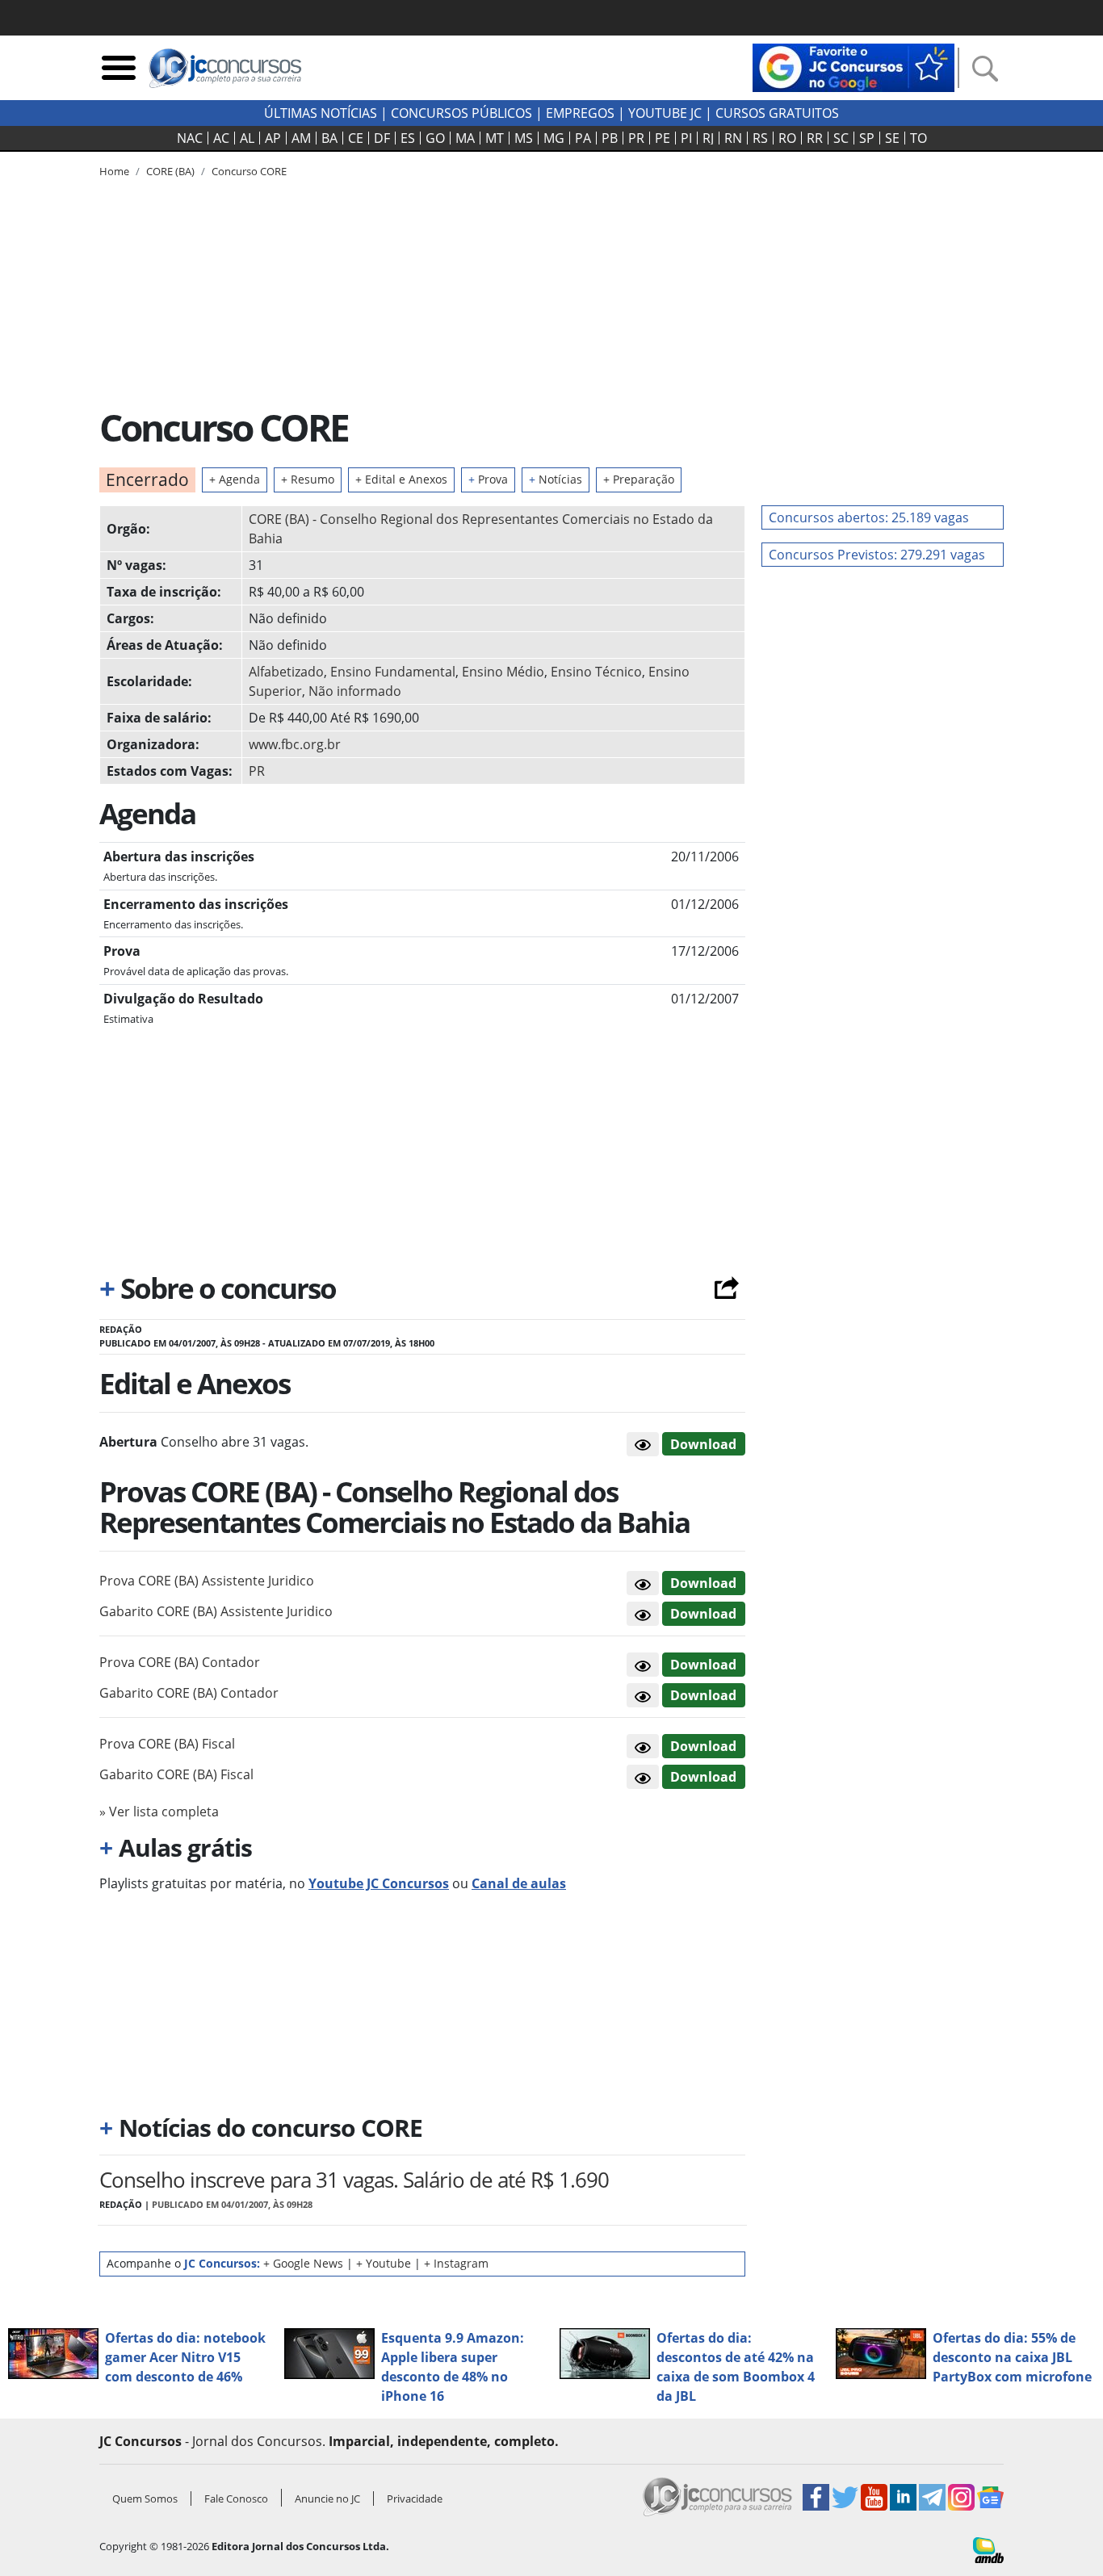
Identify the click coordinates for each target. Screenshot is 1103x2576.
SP (867, 138)
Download (703, 1444)
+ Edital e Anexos (401, 479)
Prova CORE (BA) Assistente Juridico (207, 1581)
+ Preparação (639, 479)
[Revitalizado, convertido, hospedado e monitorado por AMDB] (988, 2549)
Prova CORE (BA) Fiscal (167, 1744)
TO (918, 138)
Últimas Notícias (321, 113)
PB (610, 138)
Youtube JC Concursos (379, 1883)
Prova (488, 479)
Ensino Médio (503, 672)
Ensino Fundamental (393, 672)
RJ (708, 138)
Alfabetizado (286, 672)
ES (408, 138)
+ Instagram (456, 2263)
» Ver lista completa (159, 1812)
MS (524, 138)
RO (787, 138)
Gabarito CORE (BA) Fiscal (176, 1774)
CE (356, 138)
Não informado (355, 691)
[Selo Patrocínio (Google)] (853, 66)
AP (273, 138)
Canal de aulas (519, 1883)
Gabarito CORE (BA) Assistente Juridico (216, 1611)
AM (301, 138)
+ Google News (303, 2263)
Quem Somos (145, 2499)
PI (686, 138)
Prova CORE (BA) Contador (180, 1662)
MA (465, 138)
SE (892, 138)
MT (495, 138)
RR (815, 138)
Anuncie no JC (327, 2499)
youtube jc (665, 113)
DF (382, 138)
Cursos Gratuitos (777, 113)
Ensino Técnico (596, 672)
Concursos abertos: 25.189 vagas (869, 517)
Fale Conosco (236, 2499)
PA (583, 138)
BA (329, 138)
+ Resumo (308, 479)
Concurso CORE (249, 171)
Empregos (580, 113)
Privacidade (415, 2499)
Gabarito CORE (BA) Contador (189, 1693)
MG (554, 138)
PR (636, 138)
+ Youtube (384, 2263)
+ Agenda (235, 479)
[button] (643, 1444)
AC (221, 138)
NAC (190, 138)
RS (760, 138)
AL (247, 138)
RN (733, 138)
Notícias (556, 479)
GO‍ (435, 138)
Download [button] (703, 1583)
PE (663, 138)
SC (841, 138)
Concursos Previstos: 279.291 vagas (877, 555)
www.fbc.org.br (295, 744)
